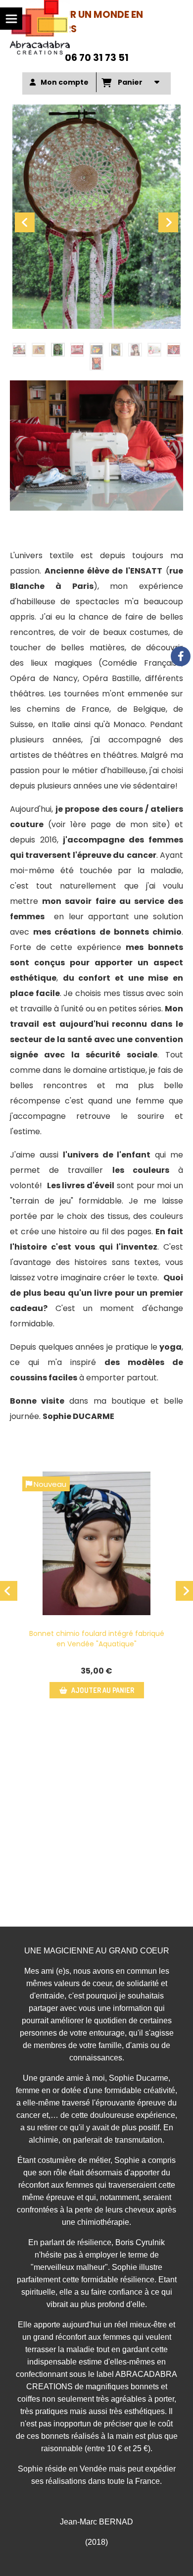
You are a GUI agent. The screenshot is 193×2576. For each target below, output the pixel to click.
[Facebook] (181, 656)
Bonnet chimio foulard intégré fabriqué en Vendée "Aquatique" (97, 1639)
